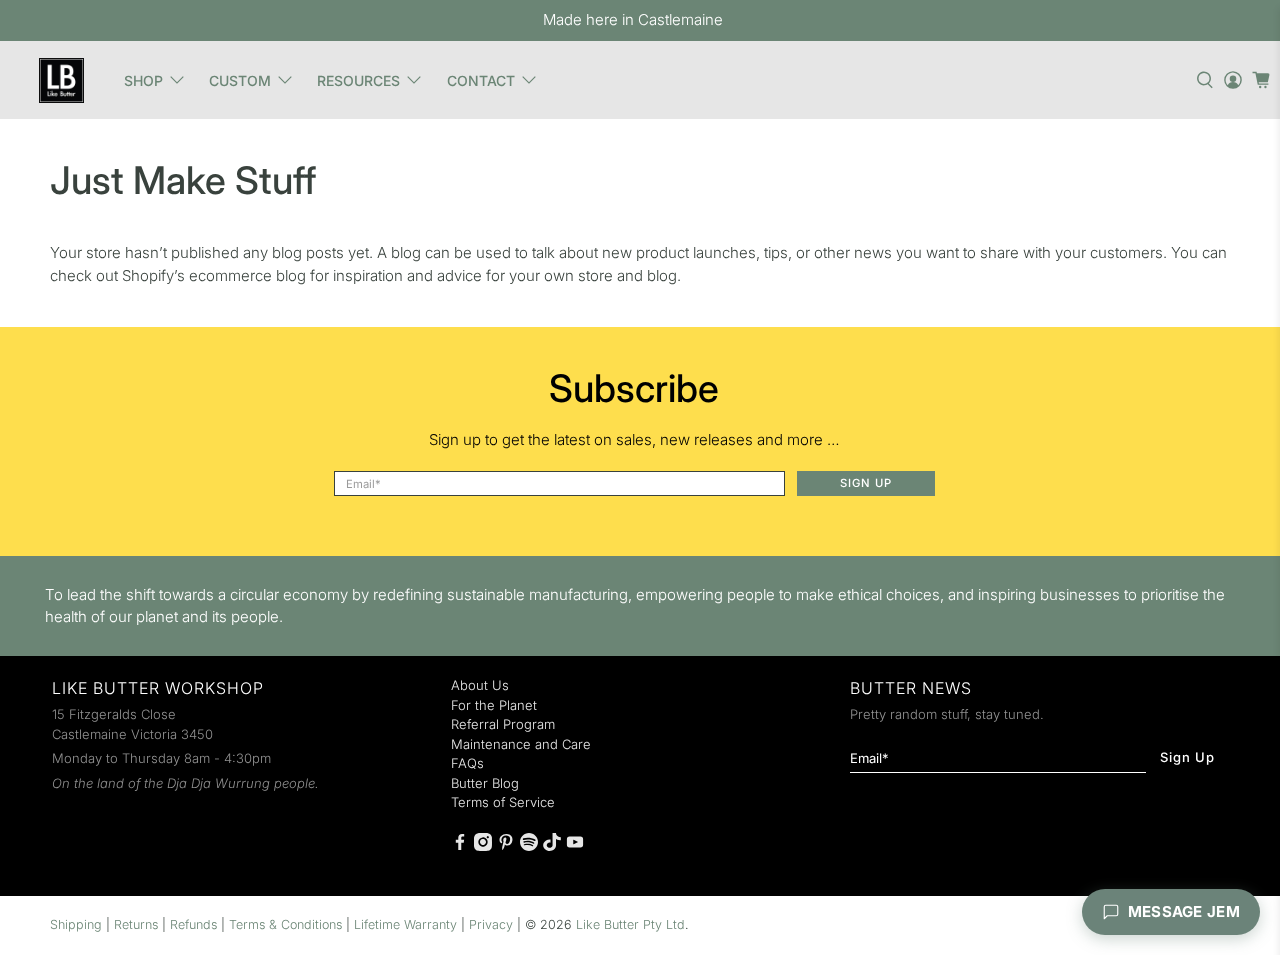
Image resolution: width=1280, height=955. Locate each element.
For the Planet (494, 705)
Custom (240, 80)
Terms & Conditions (285, 924)
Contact (481, 80)
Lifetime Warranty (405, 924)
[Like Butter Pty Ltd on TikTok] (552, 846)
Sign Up (866, 483)
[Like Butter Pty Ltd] (61, 80)
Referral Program (503, 724)
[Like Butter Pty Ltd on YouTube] (575, 846)
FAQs (467, 763)
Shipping (76, 924)
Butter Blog (485, 783)
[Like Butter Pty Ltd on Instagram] (483, 846)
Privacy (491, 924)
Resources (358, 80)
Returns (136, 924)
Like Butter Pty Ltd (630, 924)
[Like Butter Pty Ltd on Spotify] (529, 846)
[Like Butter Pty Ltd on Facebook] (460, 846)
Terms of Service (503, 802)
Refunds (193, 924)
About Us (480, 685)
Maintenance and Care (521, 744)
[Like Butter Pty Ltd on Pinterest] (506, 846)
